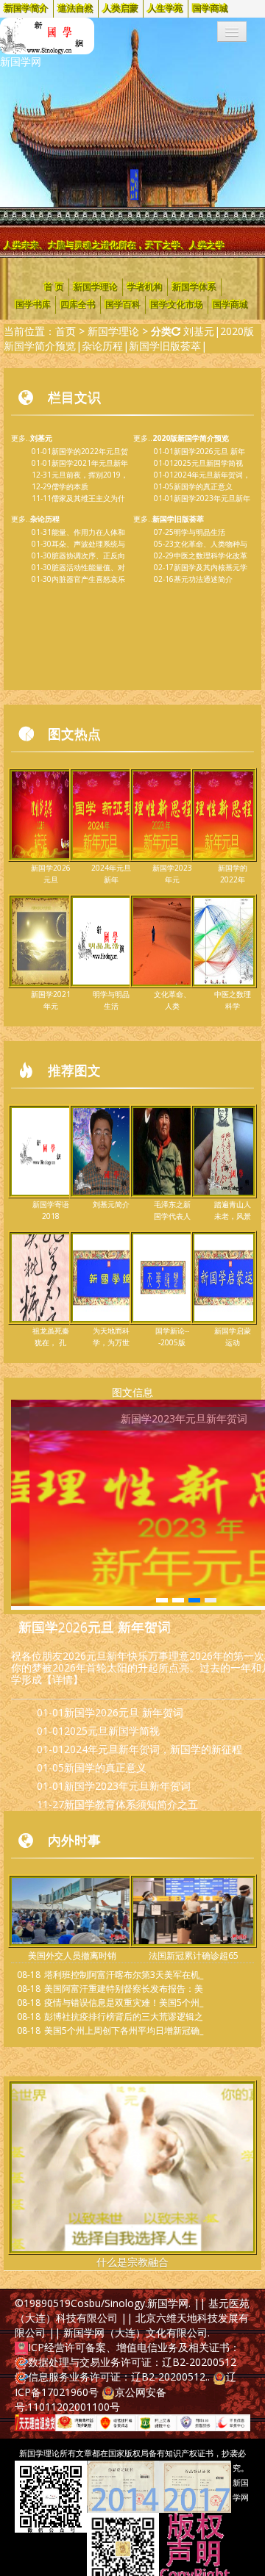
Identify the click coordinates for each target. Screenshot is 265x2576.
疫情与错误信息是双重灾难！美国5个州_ (124, 2003)
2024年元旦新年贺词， (212, 475)
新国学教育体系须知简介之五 (131, 1804)
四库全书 (78, 305)
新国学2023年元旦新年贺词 (127, 1786)
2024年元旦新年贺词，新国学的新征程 (153, 1749)
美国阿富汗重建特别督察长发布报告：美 (124, 1989)
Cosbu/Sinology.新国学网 (130, 2303)
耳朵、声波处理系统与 (88, 544)
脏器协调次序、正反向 (88, 555)
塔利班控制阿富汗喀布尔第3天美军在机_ (124, 1975)
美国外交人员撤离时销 (72, 1956)
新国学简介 (26, 9)
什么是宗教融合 (132, 2262)
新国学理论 (96, 287)
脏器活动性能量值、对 (88, 567)
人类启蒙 (121, 9)
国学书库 (33, 305)
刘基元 (199, 331)
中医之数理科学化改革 (211, 555)
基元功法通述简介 (203, 579)
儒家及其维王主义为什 (88, 498)
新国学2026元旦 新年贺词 (95, 1627)
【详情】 (63, 1679)
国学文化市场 (177, 305)
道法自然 (76, 9)
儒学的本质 (70, 486)
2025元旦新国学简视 (208, 463)
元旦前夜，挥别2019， (90, 475)
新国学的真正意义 (203, 486)
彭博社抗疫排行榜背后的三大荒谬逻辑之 (124, 2016)
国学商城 (211, 9)
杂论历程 (102, 346)
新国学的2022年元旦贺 (90, 451)
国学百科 (123, 305)
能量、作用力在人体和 (88, 532)
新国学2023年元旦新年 (212, 498)
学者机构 (145, 287)
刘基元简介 (111, 1204)
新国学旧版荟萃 (165, 346)
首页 (66, 331)
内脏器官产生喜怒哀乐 (88, 579)
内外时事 (74, 1840)
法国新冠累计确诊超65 (194, 1956)
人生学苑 (166, 9)
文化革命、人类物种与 (211, 544)
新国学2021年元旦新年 (90, 463)
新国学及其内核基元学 (211, 567)
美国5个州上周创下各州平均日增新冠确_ (124, 2030)
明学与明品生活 (199, 532)
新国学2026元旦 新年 (209, 451)
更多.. (32, 438)
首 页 (54, 287)
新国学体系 (194, 287)
